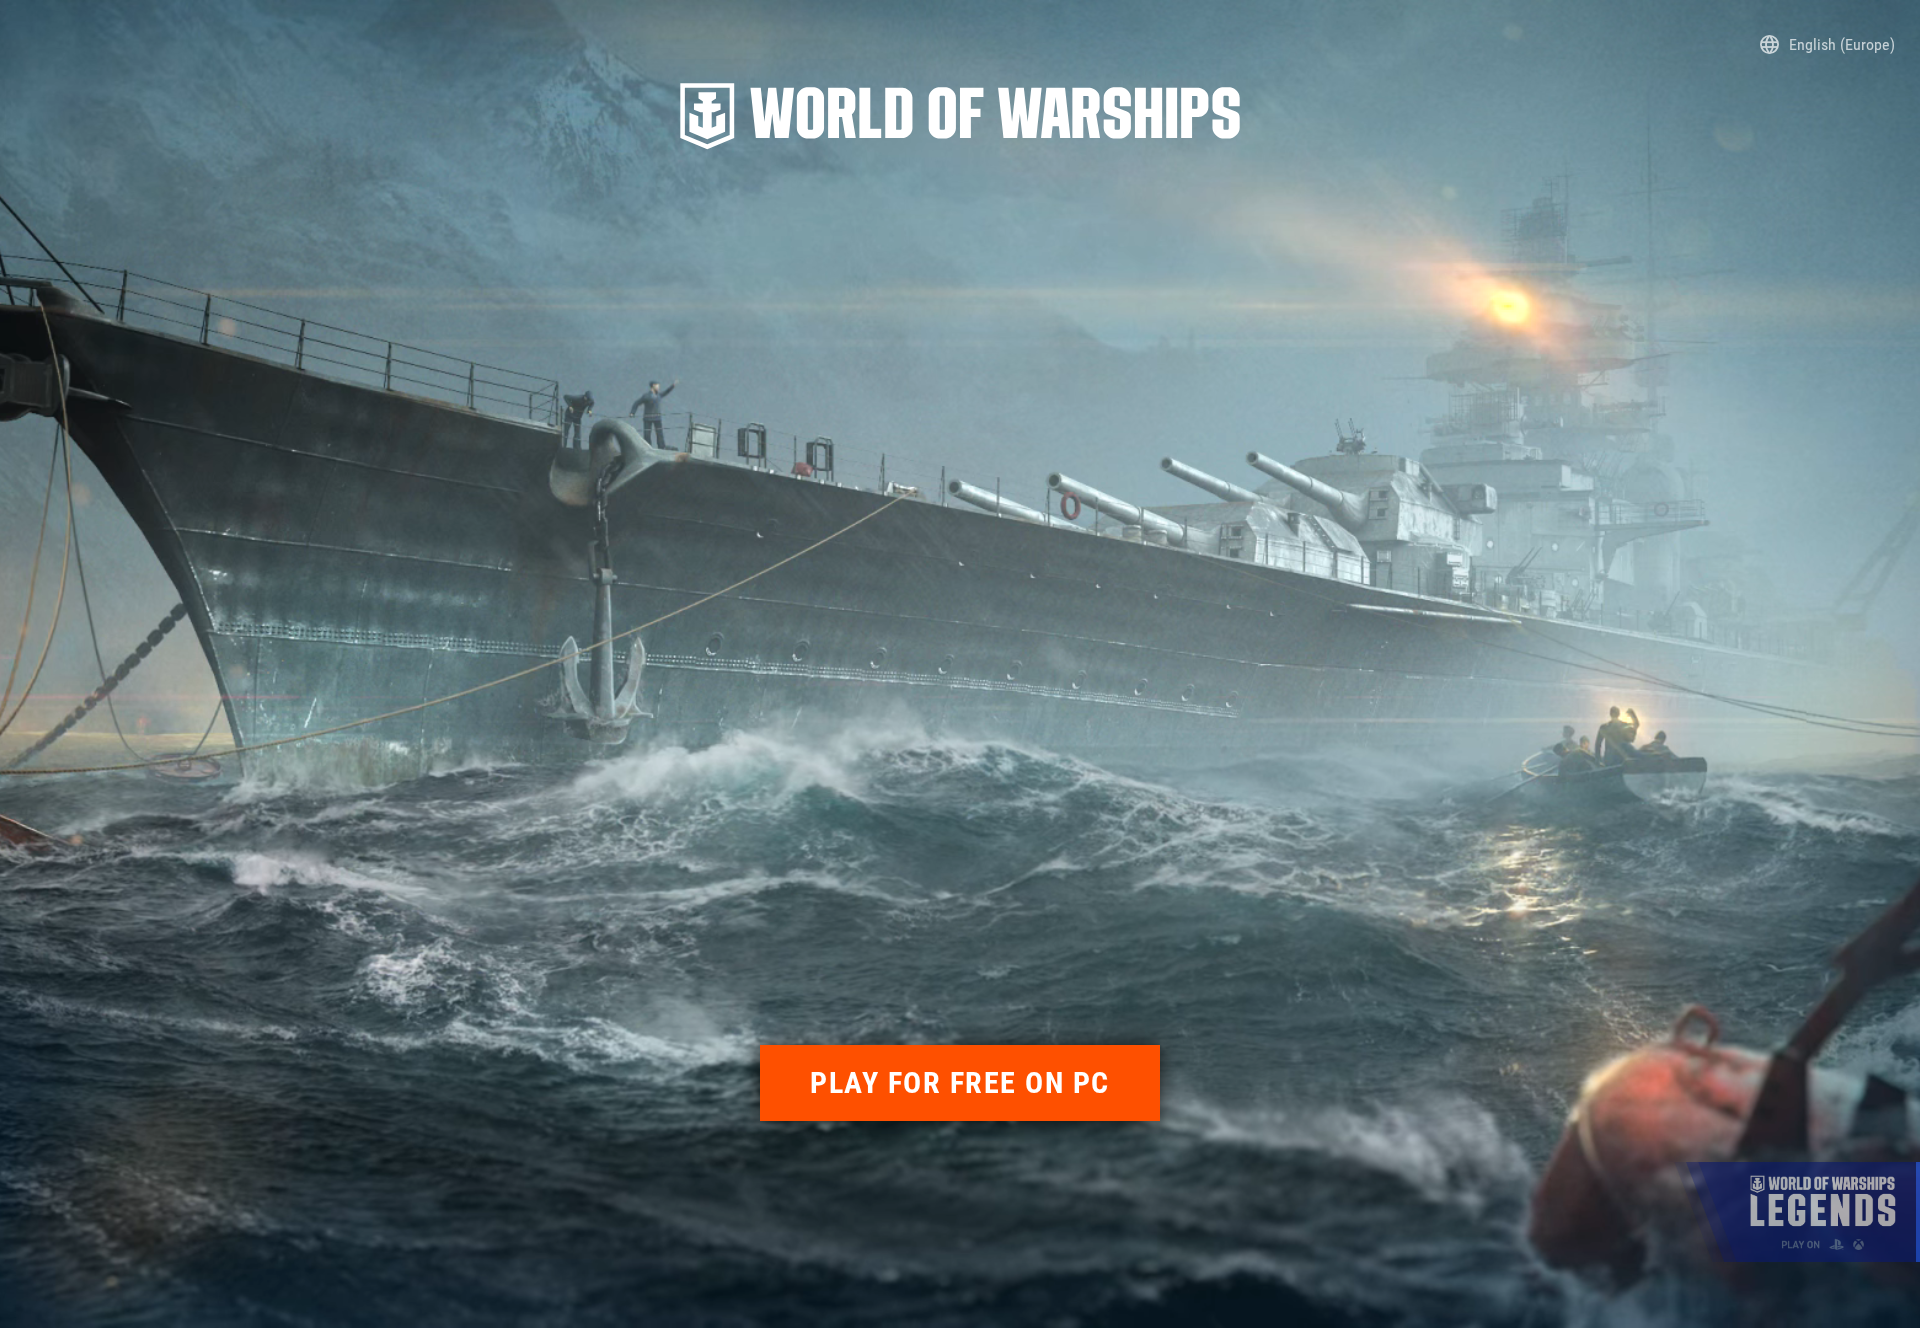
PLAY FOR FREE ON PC (960, 1082)
